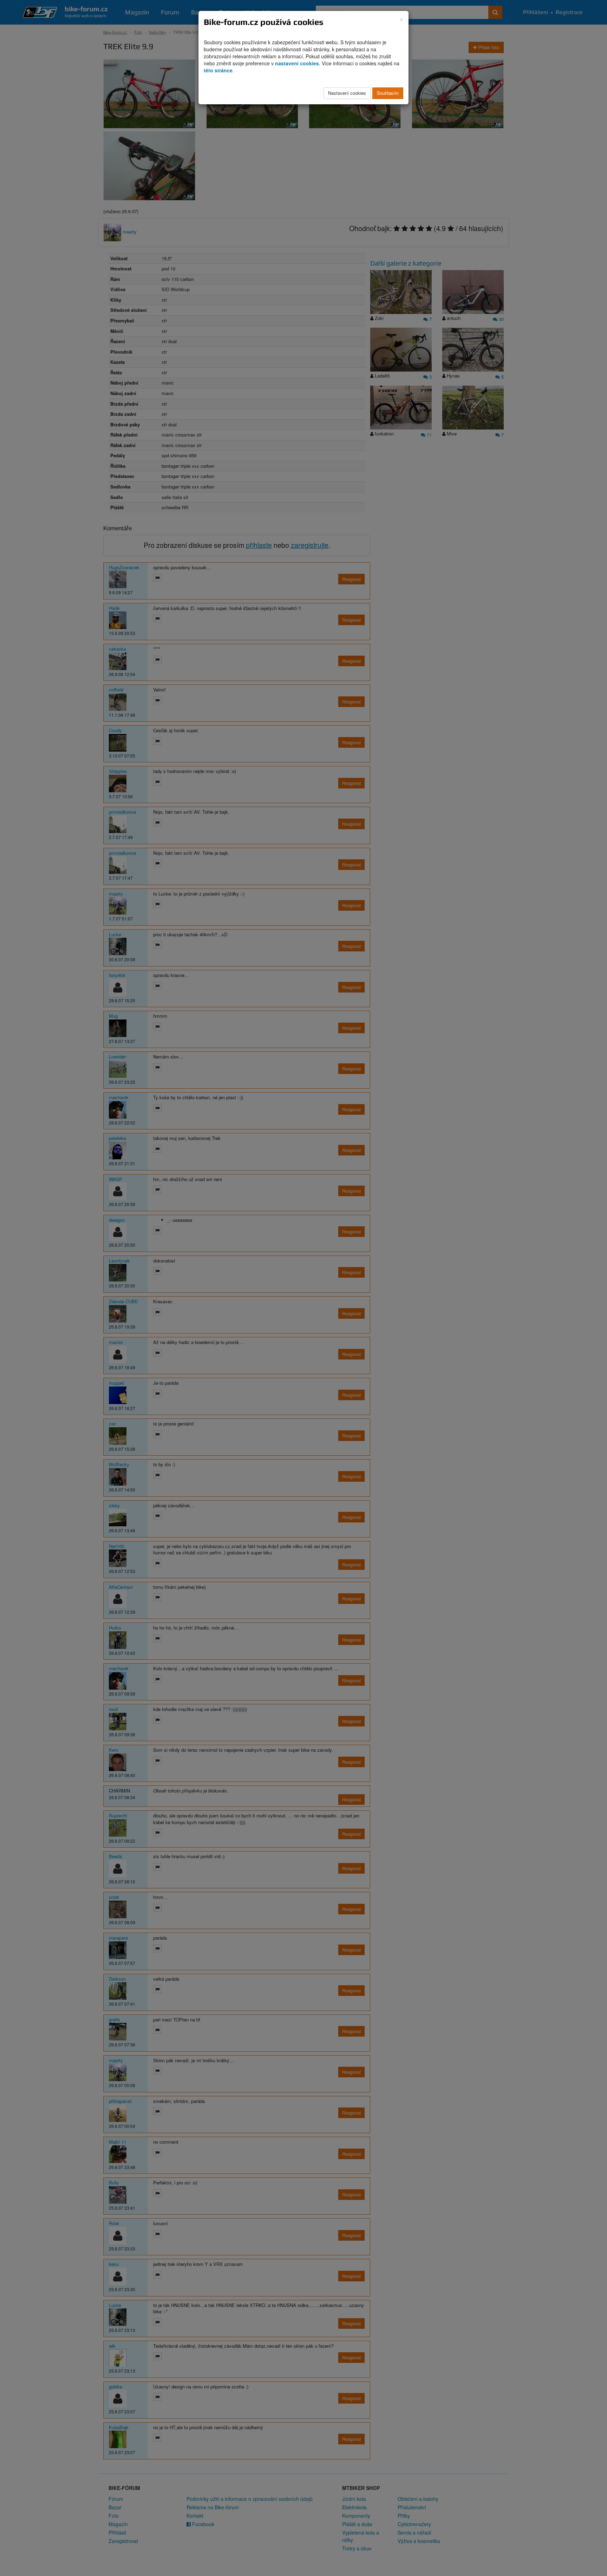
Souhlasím (388, 93)
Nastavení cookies (347, 93)
